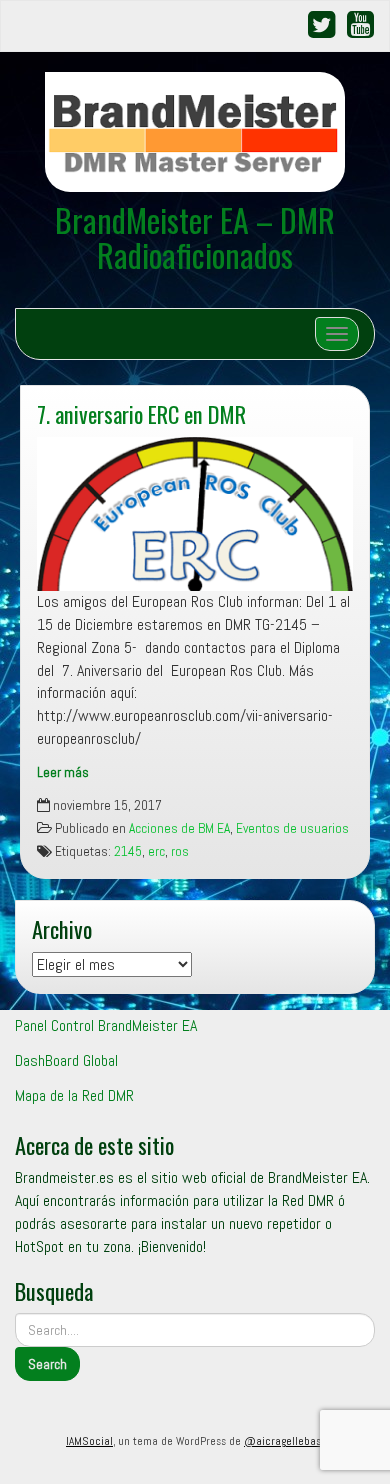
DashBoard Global (66, 1060)
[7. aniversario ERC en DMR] (195, 514)
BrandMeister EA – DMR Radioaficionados (195, 237)
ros (180, 851)
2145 (128, 851)
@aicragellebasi (284, 1441)
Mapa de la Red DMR (74, 1095)
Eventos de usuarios (292, 828)
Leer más (63, 772)
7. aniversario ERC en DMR (141, 413)
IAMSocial (89, 1441)
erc (156, 851)
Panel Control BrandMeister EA (106, 1025)
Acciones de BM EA (179, 828)
